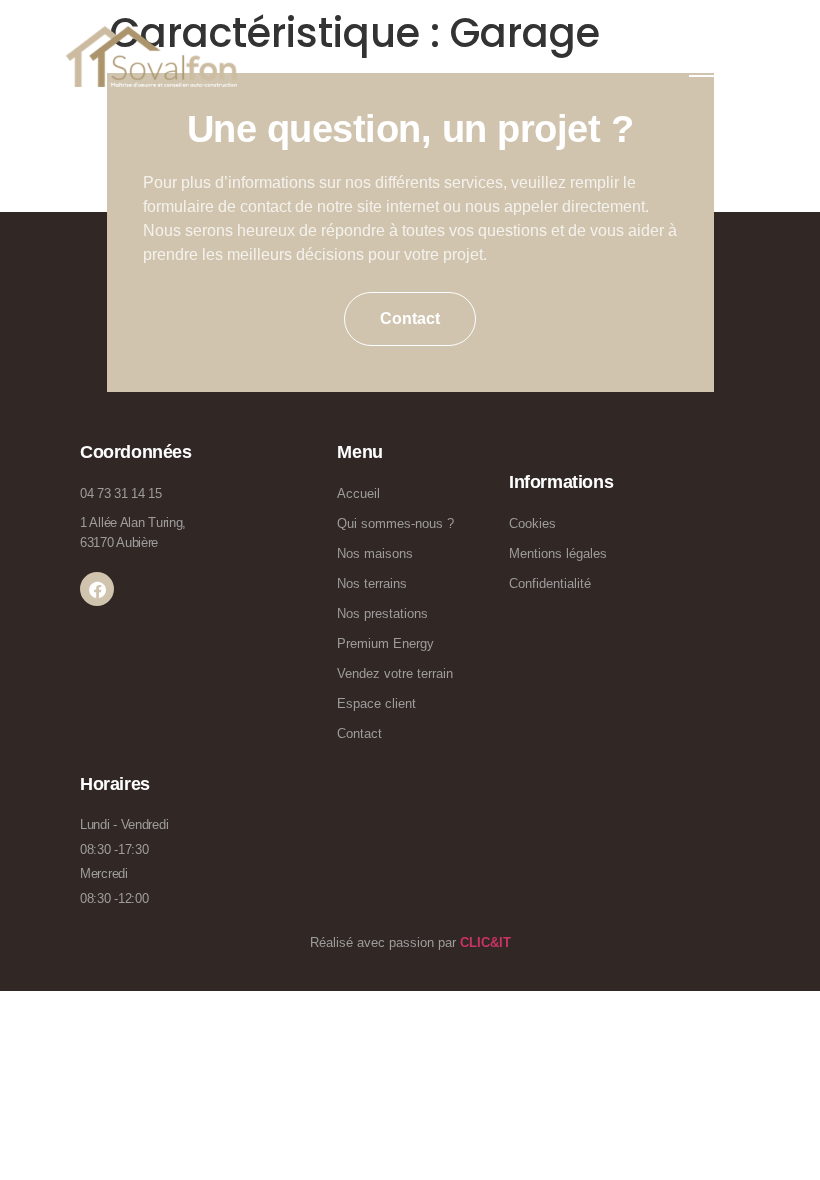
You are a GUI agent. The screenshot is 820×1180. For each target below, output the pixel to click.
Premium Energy (385, 643)
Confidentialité (550, 583)
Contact (359, 733)
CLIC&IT (485, 942)
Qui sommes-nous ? (395, 523)
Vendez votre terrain (395, 673)
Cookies (532, 523)
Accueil (358, 493)
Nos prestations (382, 613)
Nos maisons (375, 553)
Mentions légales (558, 553)
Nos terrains (372, 583)
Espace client (376, 703)
